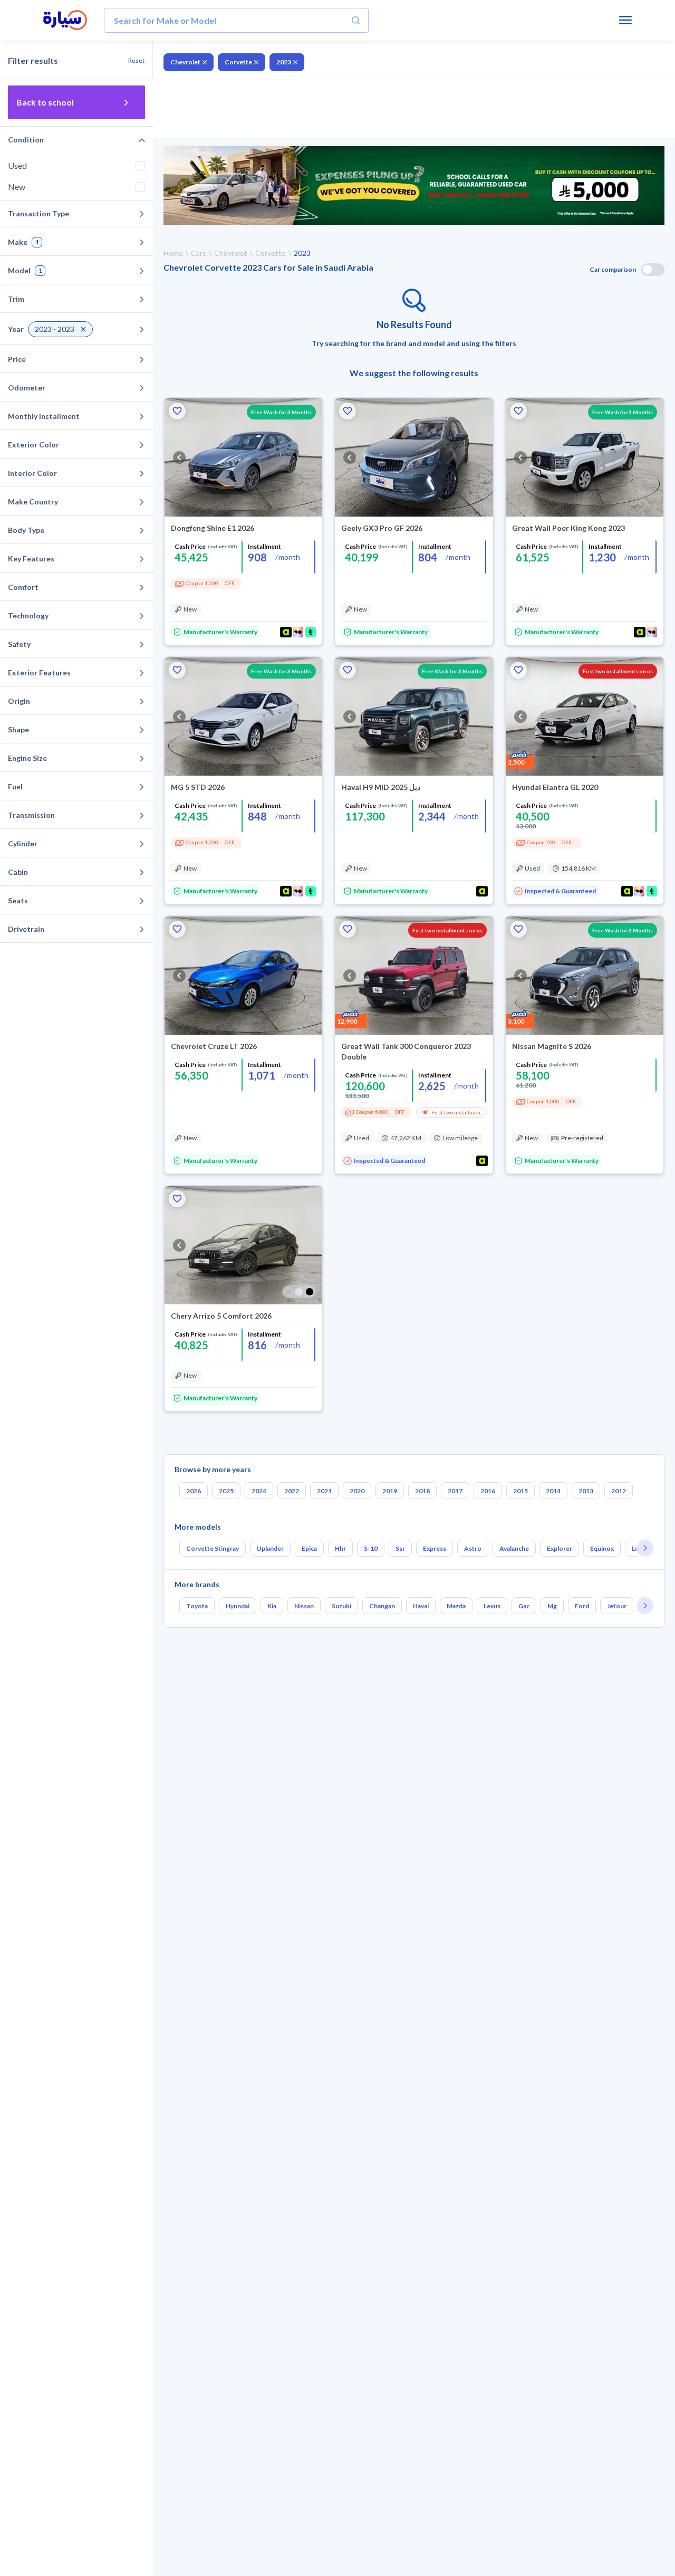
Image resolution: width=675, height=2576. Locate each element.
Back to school (45, 102)
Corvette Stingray (213, 1548)
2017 (455, 1491)
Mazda (456, 1606)
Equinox (602, 1548)
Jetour (617, 1606)
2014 (553, 1491)
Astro (473, 1548)
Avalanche (514, 1548)
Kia (272, 1606)
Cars (199, 253)
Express (435, 1548)
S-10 (371, 1548)
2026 (194, 1491)
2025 (226, 1491)
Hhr (340, 1548)
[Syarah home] (65, 21)
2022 (292, 1491)
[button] (177, 411)
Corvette (238, 62)
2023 (284, 62)
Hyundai (238, 1606)
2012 (619, 1491)
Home (173, 253)
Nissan (304, 1606)
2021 (324, 1491)
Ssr (400, 1548)
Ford (582, 1606)
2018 (422, 1491)
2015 (520, 1491)
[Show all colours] (299, 1292)
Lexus (492, 1606)
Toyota (197, 1606)
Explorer (560, 1548)
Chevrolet (185, 62)
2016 (488, 1491)
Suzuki (341, 1606)
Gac (524, 1606)
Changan (382, 1606)
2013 (586, 1491)
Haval (421, 1606)
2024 (259, 1491)
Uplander (270, 1548)
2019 (390, 1491)
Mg (552, 1606)
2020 (357, 1491)
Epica (309, 1548)
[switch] (653, 270)
